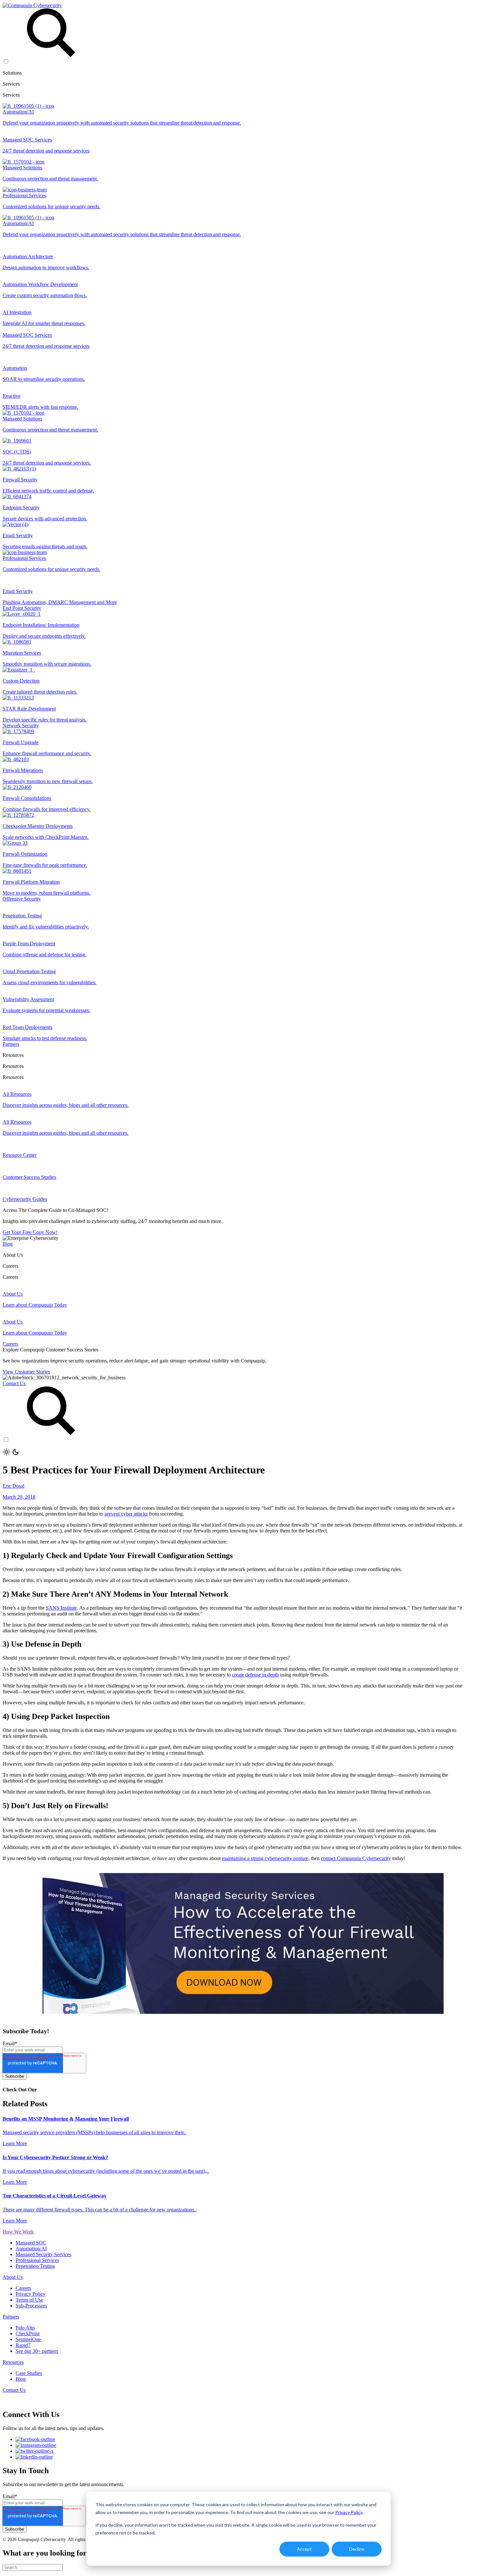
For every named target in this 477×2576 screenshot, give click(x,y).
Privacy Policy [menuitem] (31, 2294)
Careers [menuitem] (23, 2288)
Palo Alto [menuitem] (25, 2328)
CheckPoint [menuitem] (28, 2334)
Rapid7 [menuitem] (23, 2345)
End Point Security (22, 608)
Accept (304, 2549)
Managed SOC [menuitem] (31, 2243)
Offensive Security (22, 899)
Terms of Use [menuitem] (29, 2300)
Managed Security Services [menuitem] (43, 2254)
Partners (11, 1044)
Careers (10, 1344)
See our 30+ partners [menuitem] (37, 2351)
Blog (8, 1244)
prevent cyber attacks (126, 1514)
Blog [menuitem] (21, 2379)
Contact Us (14, 1383)
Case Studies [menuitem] (29, 2373)
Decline (357, 2549)
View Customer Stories (26, 1372)
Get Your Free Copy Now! (30, 1232)
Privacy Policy (349, 2512)
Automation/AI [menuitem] (31, 2249)
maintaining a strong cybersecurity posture (265, 1858)
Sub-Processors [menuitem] (31, 2306)
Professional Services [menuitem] (37, 2260)
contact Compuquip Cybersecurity (356, 1858)
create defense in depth (255, 1675)
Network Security (21, 726)
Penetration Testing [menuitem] (35, 2266)
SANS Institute (61, 1608)
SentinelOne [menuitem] (28, 2339)
